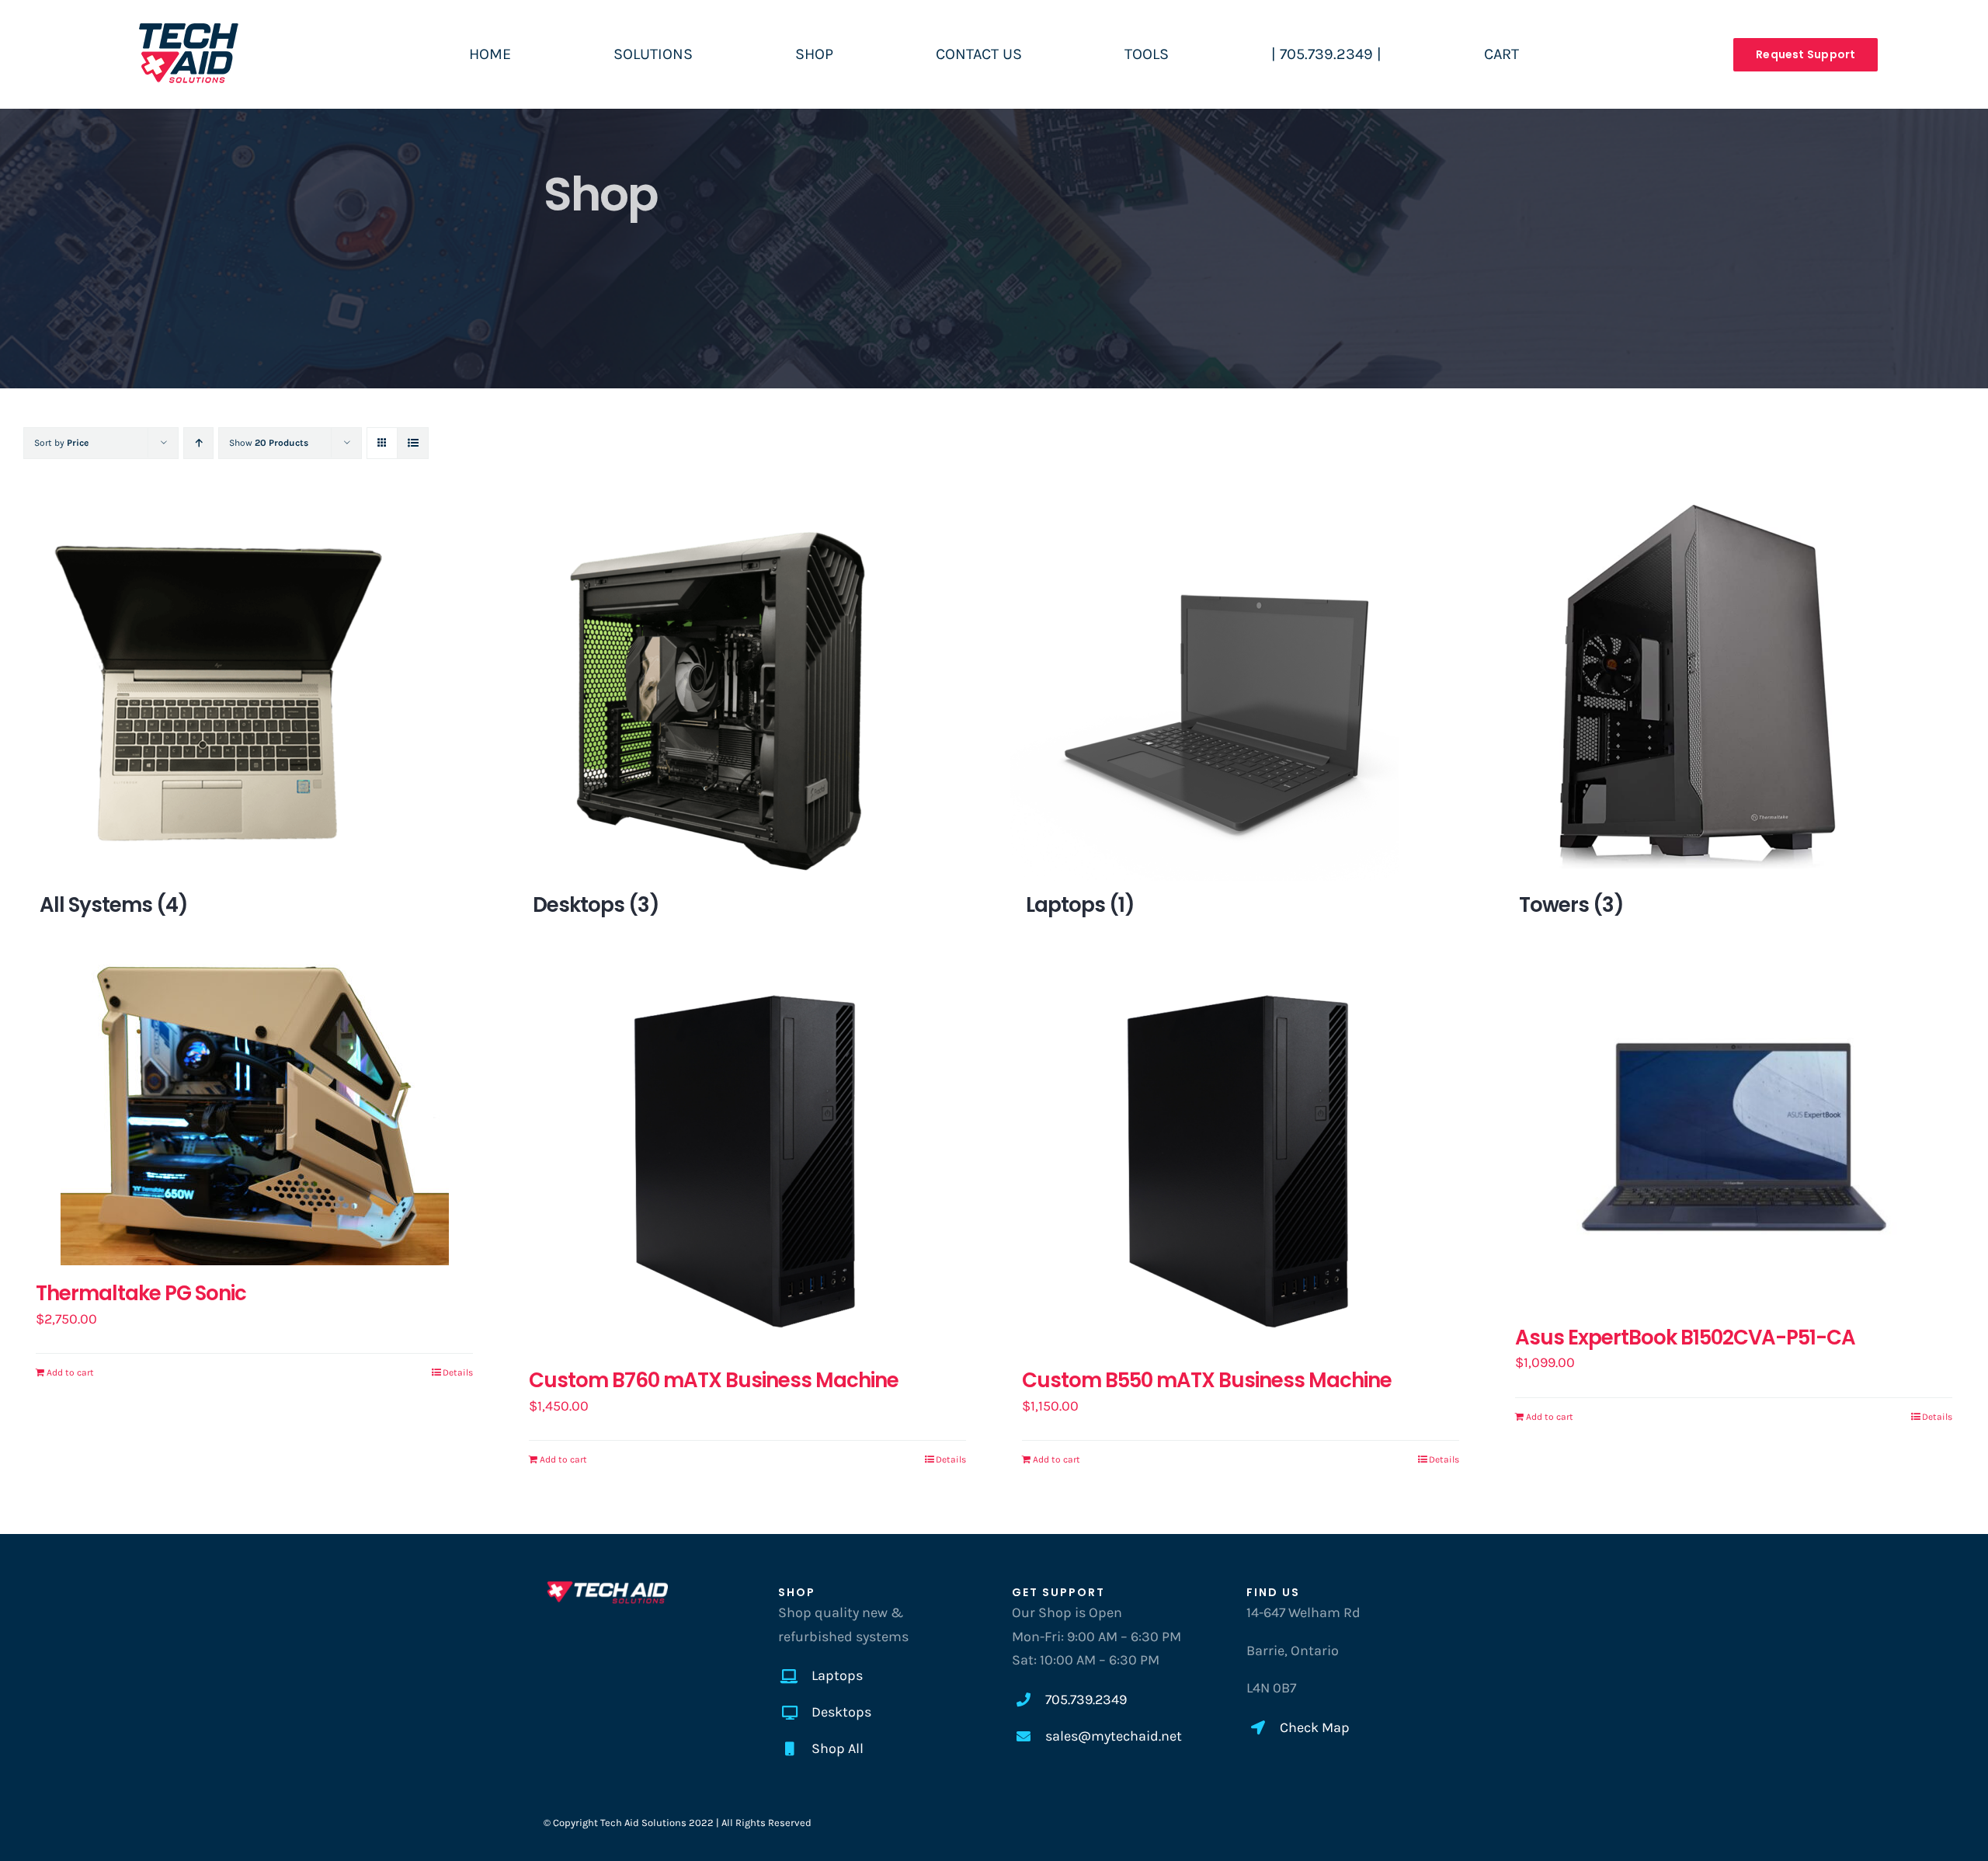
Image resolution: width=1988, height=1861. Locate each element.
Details (458, 1372)
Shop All (838, 1748)
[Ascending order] (198, 443)
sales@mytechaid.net (1114, 1736)
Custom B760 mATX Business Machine (714, 1380)
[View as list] (413, 443)
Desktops (841, 1712)
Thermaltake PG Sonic (141, 1293)
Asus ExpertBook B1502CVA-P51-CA (1685, 1337)
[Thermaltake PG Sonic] (254, 1115)
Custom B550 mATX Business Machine (1207, 1380)
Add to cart (70, 1372)
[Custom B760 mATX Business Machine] (747, 1158)
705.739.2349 (1086, 1699)
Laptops (837, 1675)
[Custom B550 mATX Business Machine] (1241, 1158)
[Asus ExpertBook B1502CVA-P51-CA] (1734, 1137)
